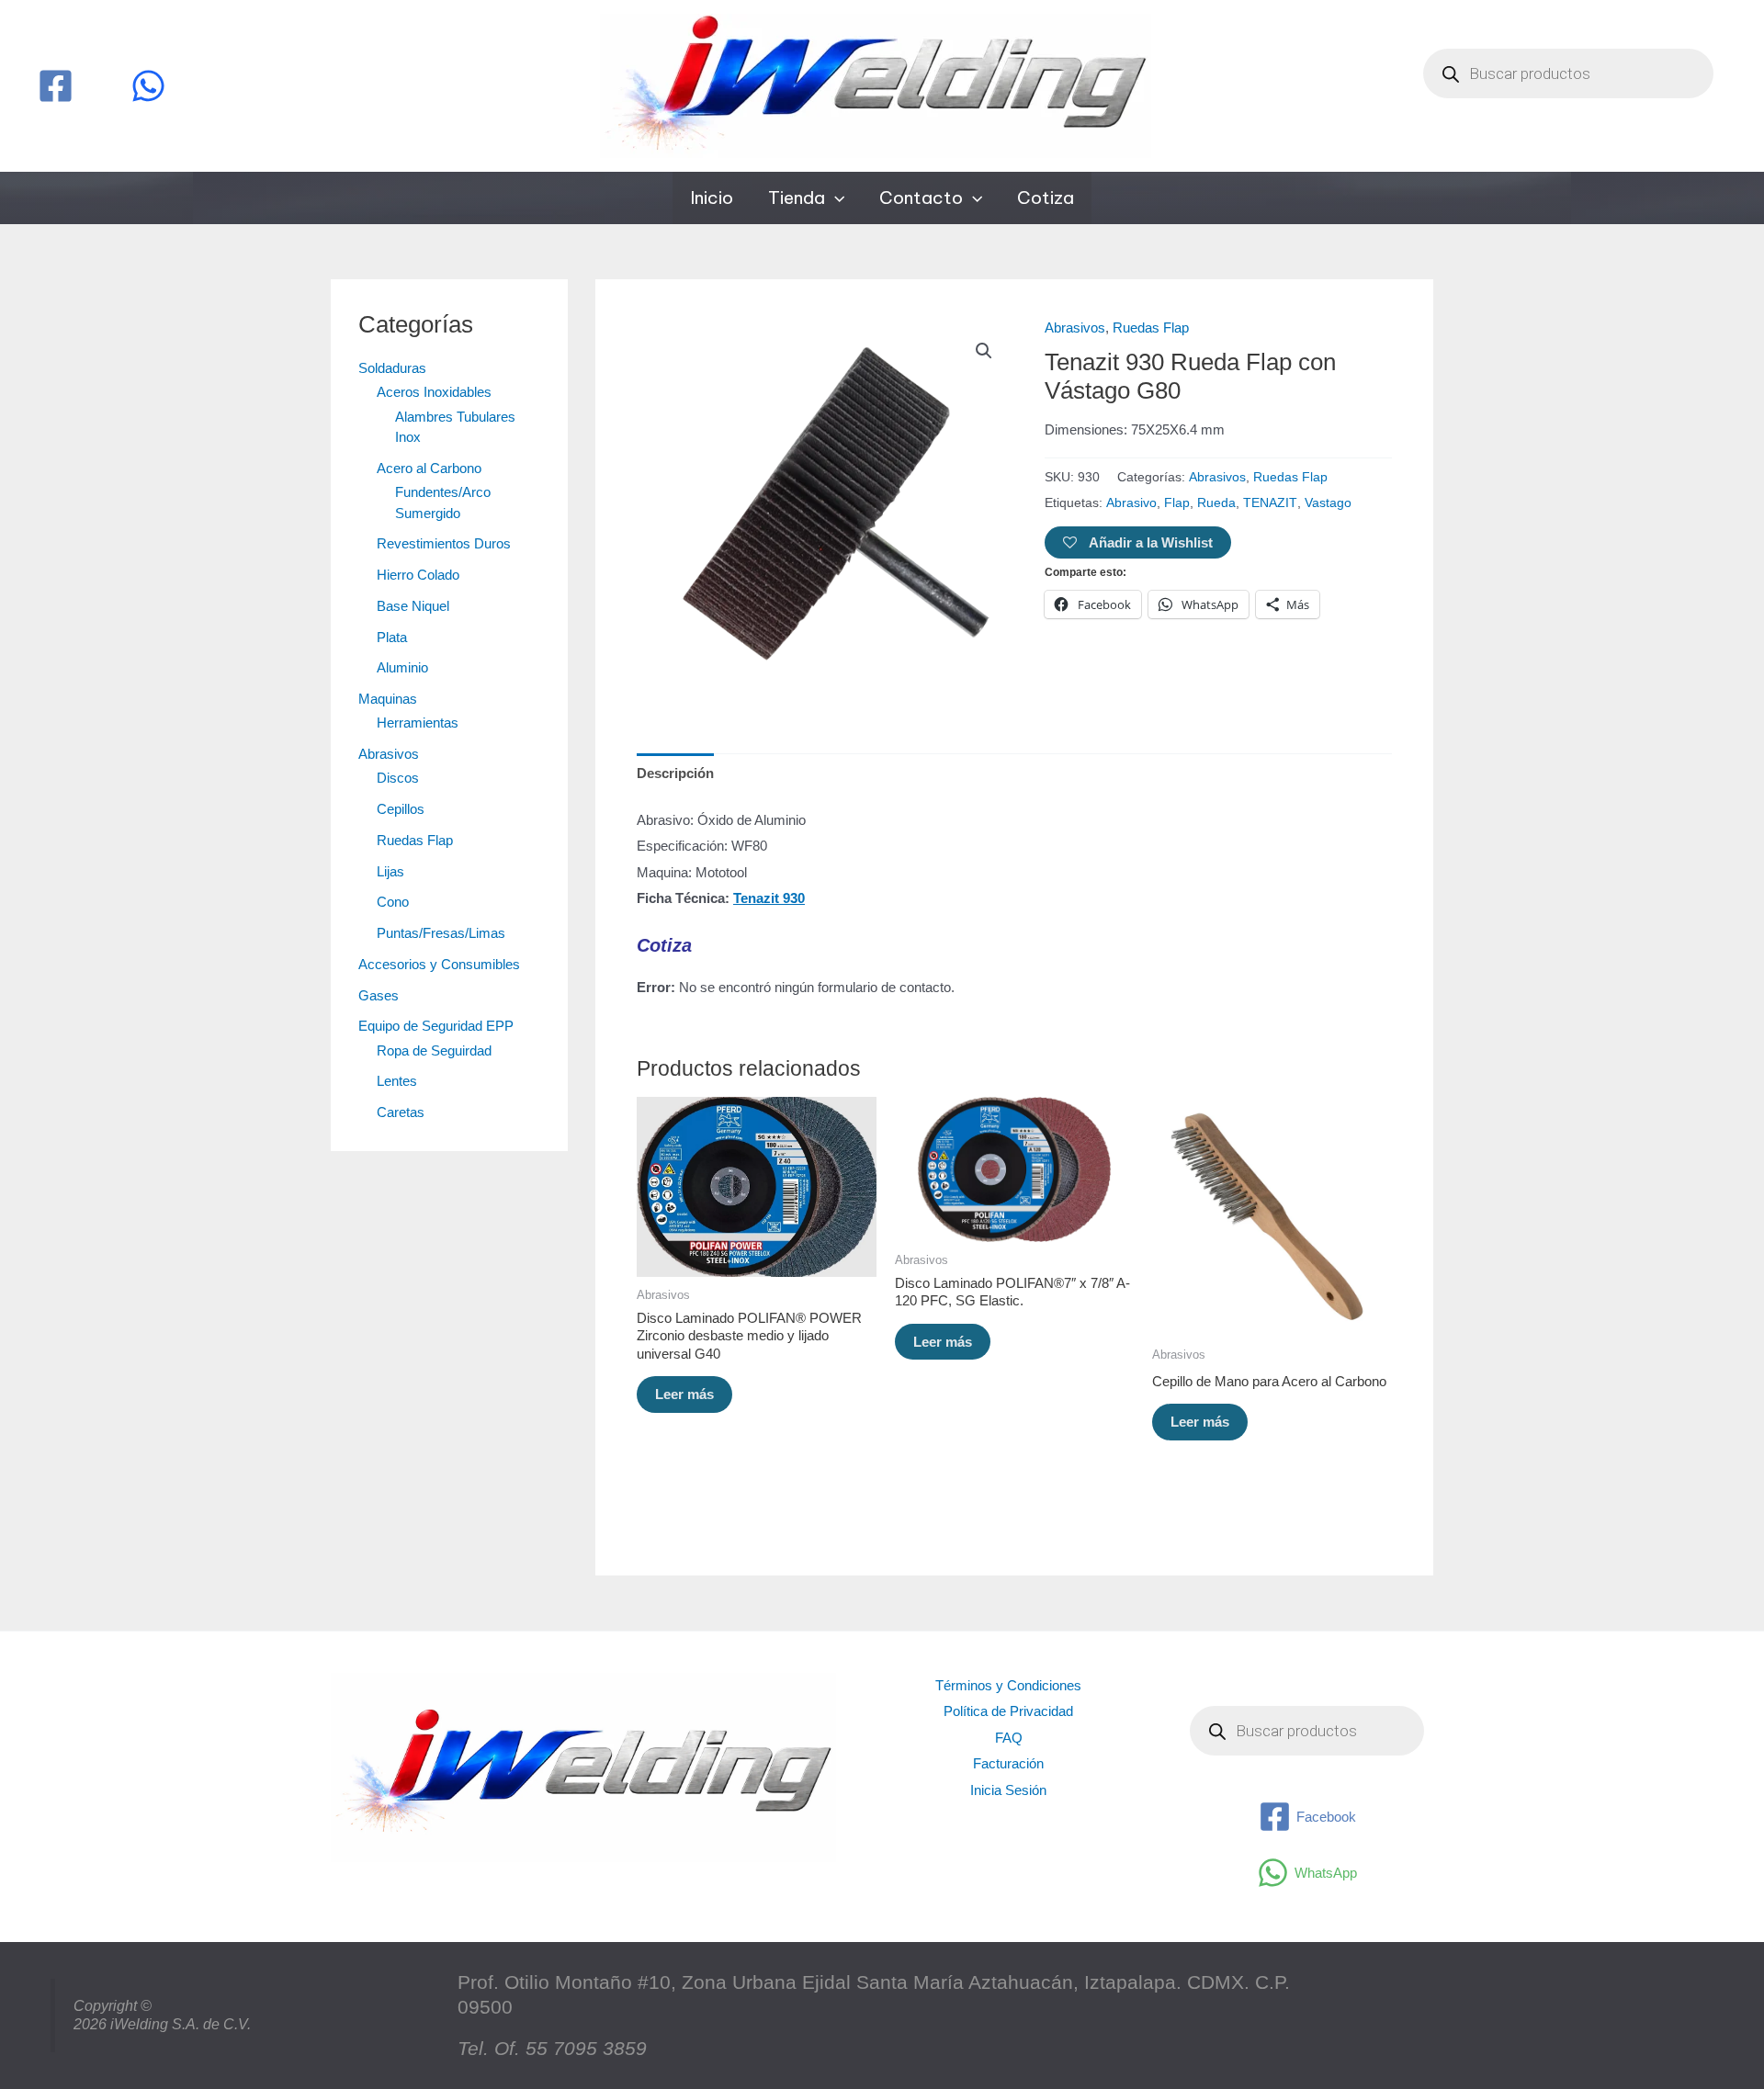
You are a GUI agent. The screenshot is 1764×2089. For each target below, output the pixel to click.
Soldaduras (392, 368)
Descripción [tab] (675, 773)
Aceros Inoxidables (434, 392)
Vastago (1328, 503)
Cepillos (401, 809)
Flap (1177, 503)
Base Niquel (413, 606)
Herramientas (418, 723)
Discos (398, 778)
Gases (379, 995)
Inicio (712, 198)
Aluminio (402, 667)
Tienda (797, 198)
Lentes (397, 1081)
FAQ (1009, 1738)
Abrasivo (1131, 503)
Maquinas (388, 699)
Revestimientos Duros (444, 543)
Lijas (390, 871)
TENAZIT (1270, 503)
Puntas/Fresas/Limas (441, 933)
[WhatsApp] (148, 86)
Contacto (921, 198)
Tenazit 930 (769, 898)
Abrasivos (389, 754)
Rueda (1216, 503)
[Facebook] (56, 86)
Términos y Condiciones (1008, 1685)
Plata (392, 637)
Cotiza (1046, 198)
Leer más (684, 1394)
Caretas (401, 1112)
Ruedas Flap (415, 840)
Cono (393, 902)
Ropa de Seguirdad (434, 1050)
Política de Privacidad (1008, 1711)
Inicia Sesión (1008, 1790)
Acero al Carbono (429, 468)
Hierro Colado (418, 575)
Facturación (1008, 1763)
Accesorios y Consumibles (439, 964)
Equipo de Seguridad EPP (436, 1026)
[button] (835, 198)
